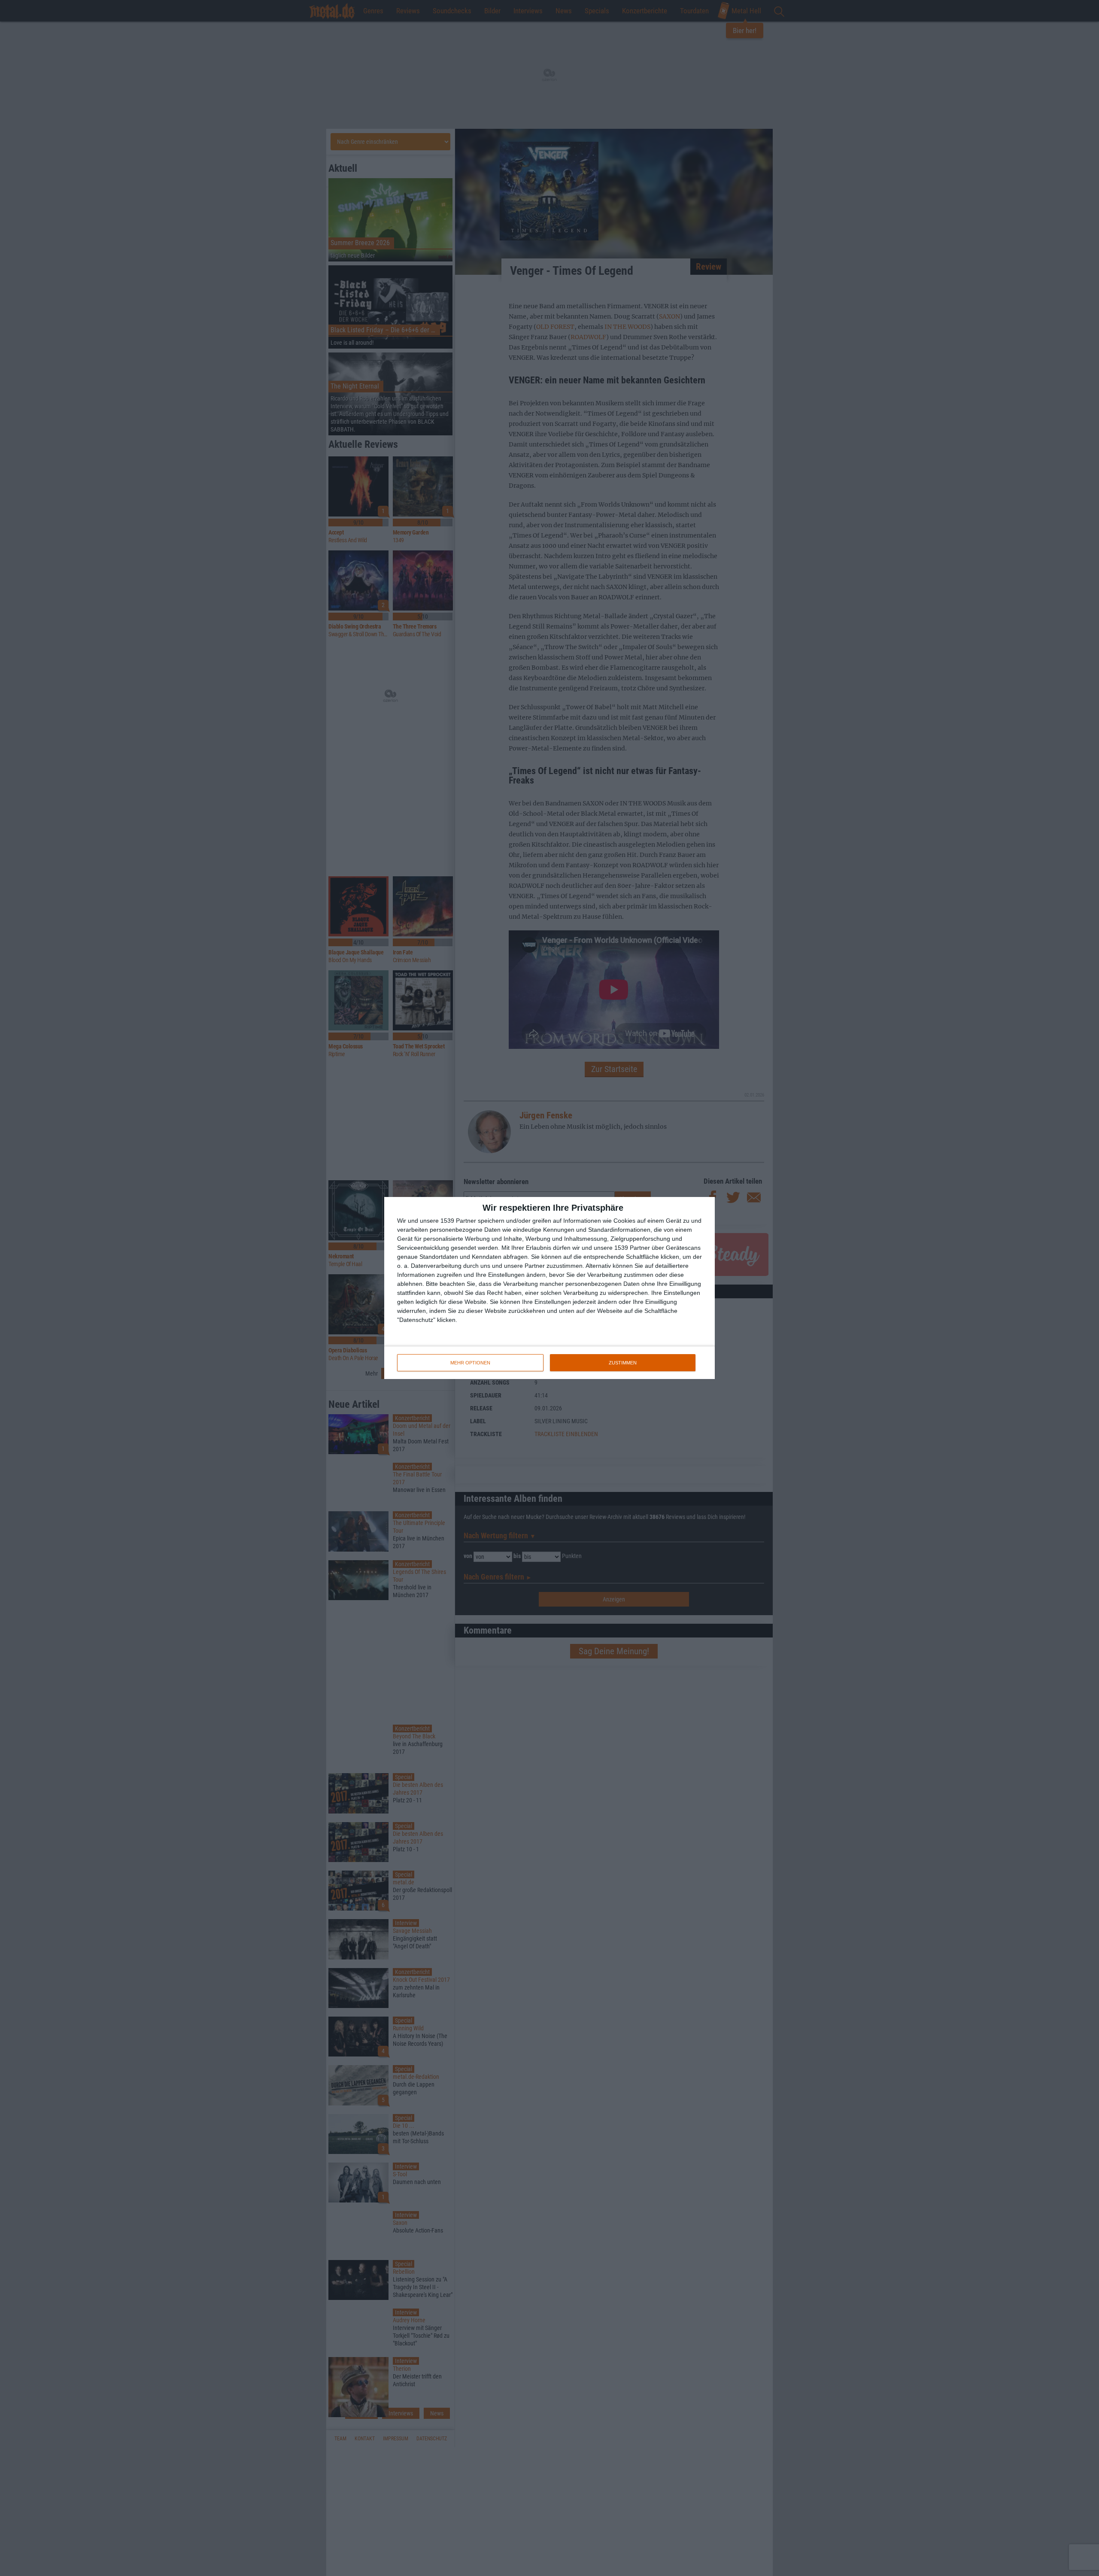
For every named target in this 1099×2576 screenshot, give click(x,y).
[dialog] (549, 1288)
